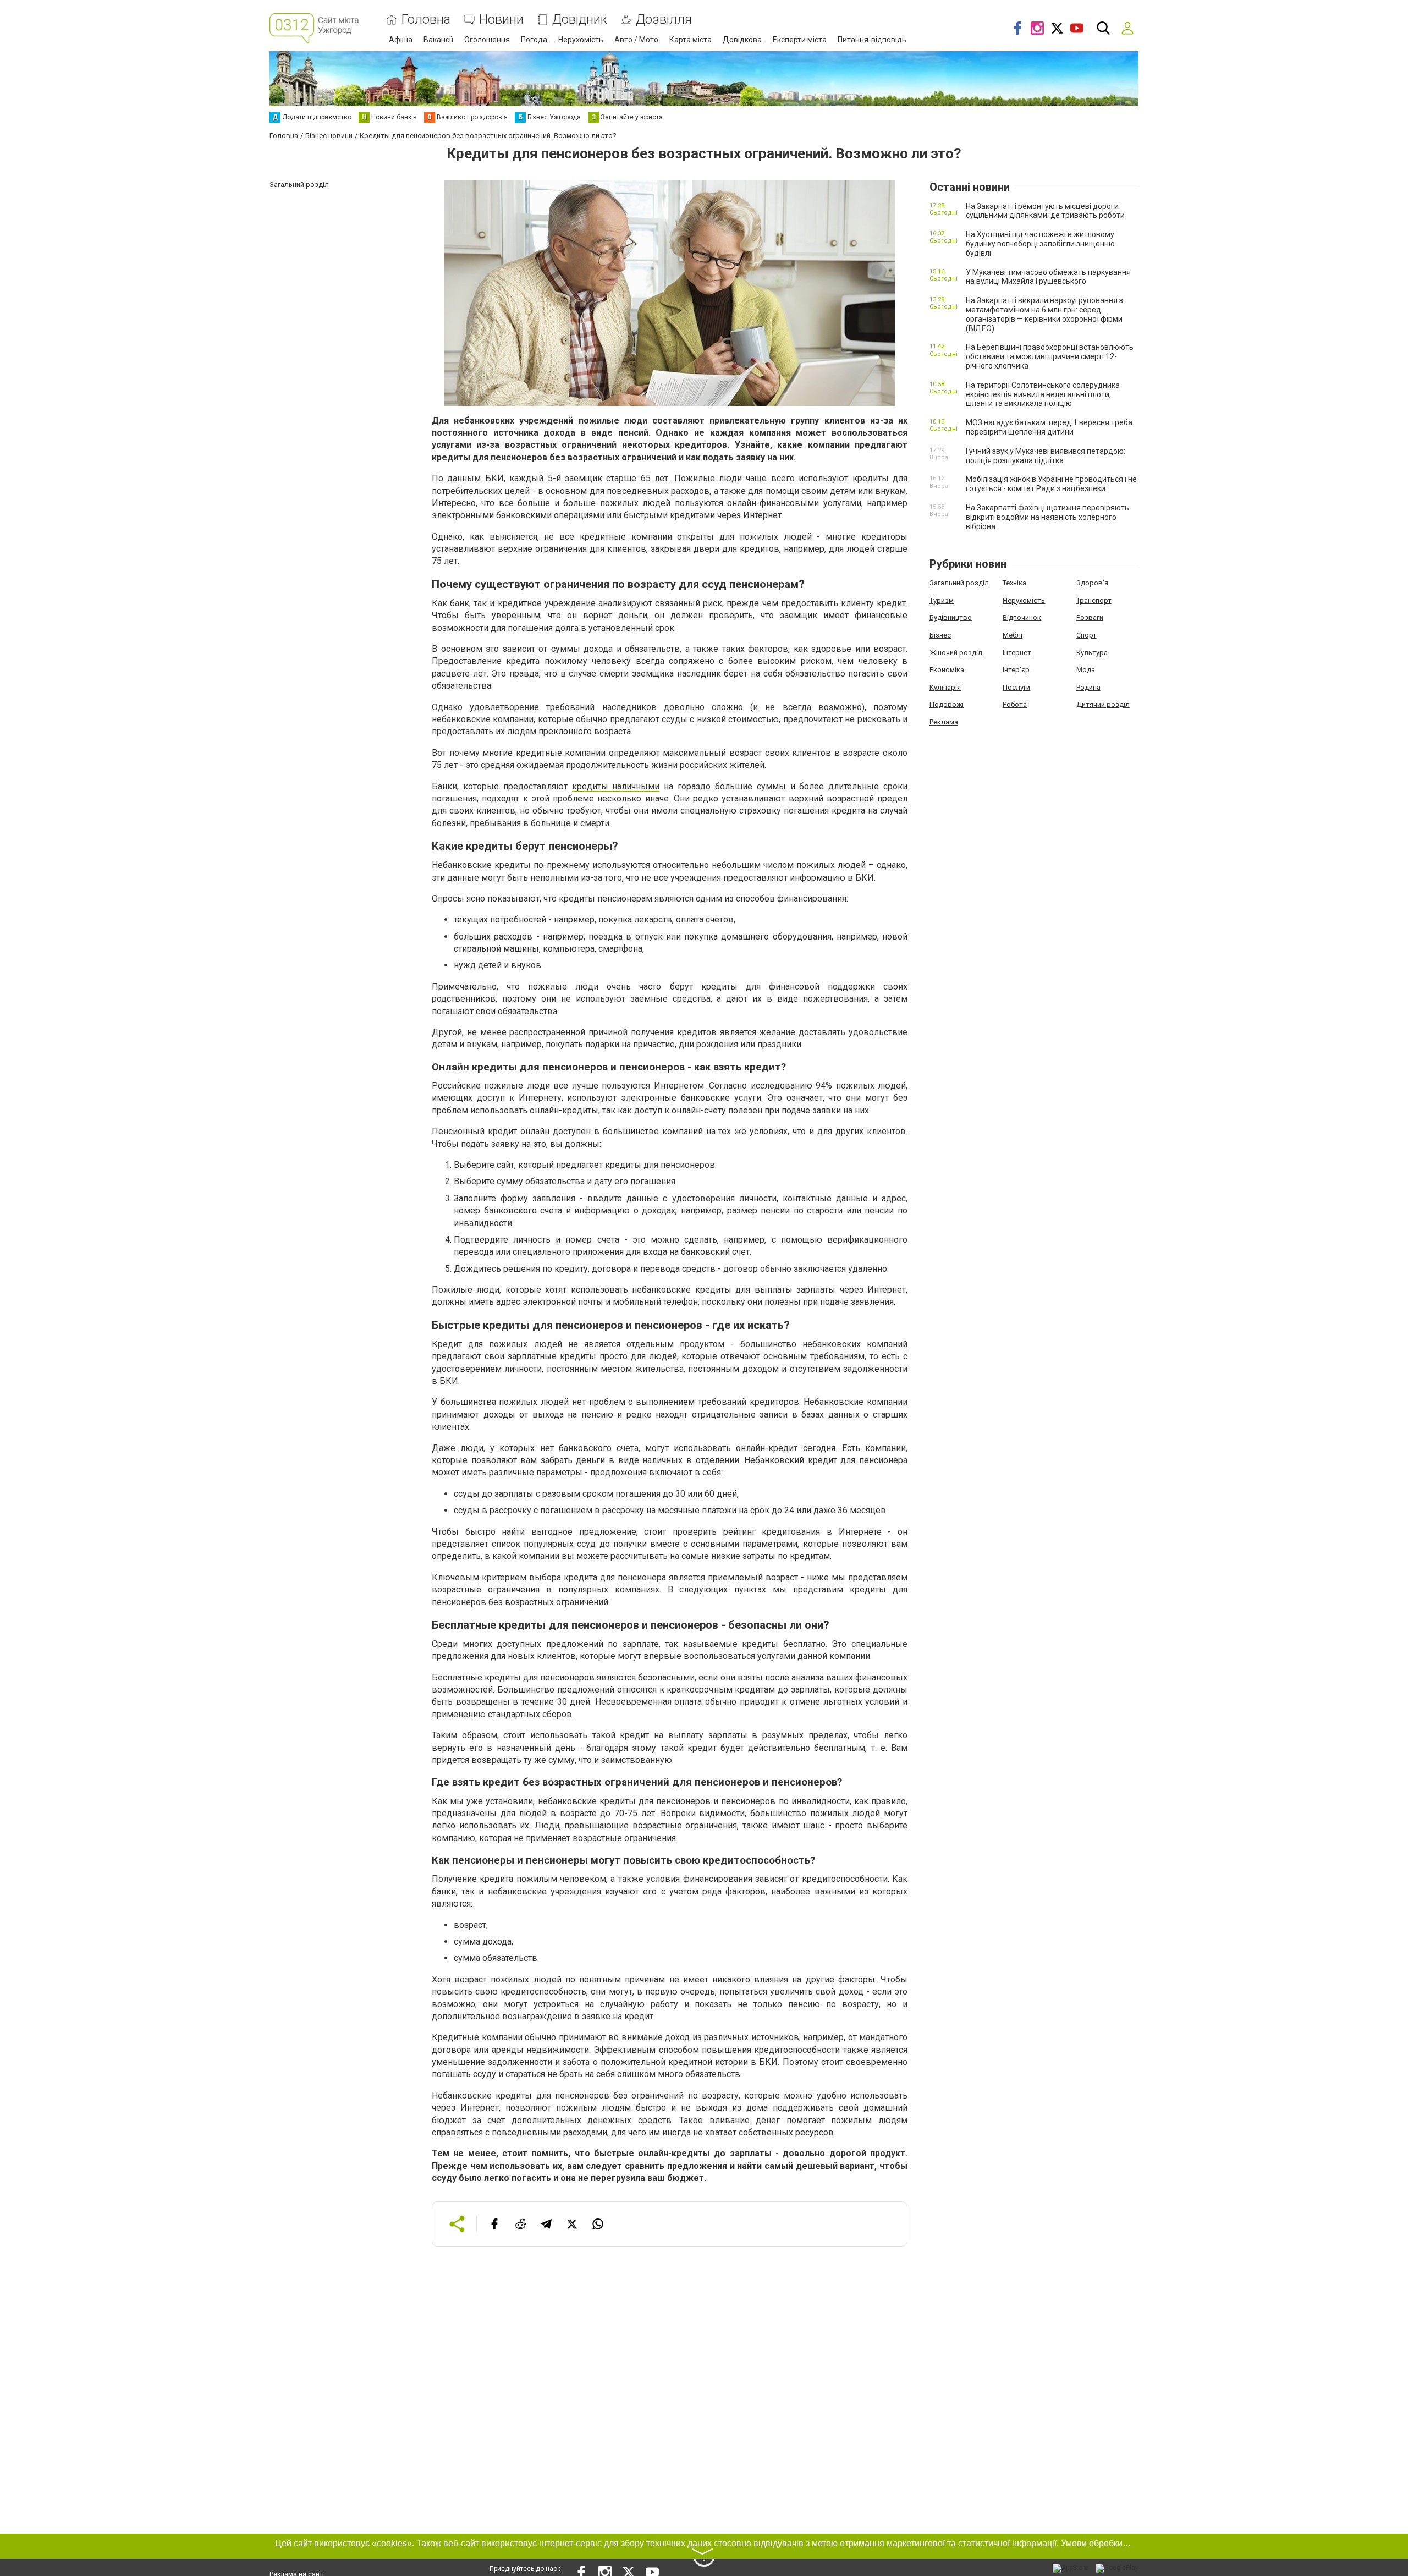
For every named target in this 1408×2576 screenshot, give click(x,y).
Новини (501, 20)
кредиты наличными (616, 786)
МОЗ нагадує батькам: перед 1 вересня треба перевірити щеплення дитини (1049, 427)
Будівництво (951, 617)
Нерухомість (581, 40)
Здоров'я (1092, 583)
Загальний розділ (959, 583)
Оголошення (487, 40)
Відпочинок (1022, 617)
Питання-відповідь (872, 40)
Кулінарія (945, 687)
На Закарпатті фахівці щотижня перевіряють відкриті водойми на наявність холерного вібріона (1047, 517)
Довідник (580, 20)
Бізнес (940, 635)
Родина (1088, 687)
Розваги (1090, 617)
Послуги (1016, 687)
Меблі (1013, 635)
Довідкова (742, 40)
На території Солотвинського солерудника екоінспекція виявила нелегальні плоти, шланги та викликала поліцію (1043, 394)
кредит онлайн (519, 1131)
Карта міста (691, 40)
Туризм (942, 600)
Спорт (1087, 635)
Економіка (947, 670)
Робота (1015, 704)
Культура (1092, 653)
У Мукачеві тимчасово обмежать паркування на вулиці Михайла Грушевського (1048, 277)
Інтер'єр (1016, 670)
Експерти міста (800, 40)
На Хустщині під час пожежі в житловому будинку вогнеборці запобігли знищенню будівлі (1040, 244)
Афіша (401, 40)
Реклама (944, 722)
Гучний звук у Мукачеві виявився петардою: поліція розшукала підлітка (1046, 456)
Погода (534, 40)
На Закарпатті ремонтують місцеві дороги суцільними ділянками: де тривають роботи (1045, 211)
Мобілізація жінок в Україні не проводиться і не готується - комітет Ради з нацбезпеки (1051, 484)
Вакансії (438, 40)
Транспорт (1094, 600)
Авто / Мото (636, 40)
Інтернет (1017, 653)
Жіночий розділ (956, 653)
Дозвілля (664, 20)
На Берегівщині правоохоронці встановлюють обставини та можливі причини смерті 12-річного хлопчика (1050, 356)
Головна (426, 20)
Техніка (1014, 583)
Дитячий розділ (1103, 704)
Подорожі (947, 704)
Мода (1086, 670)
